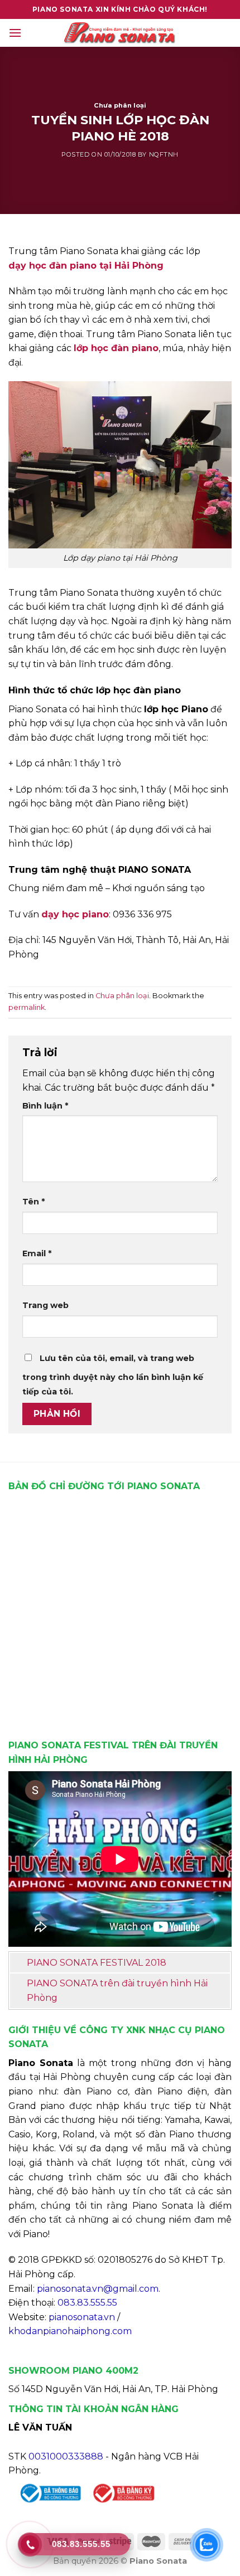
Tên (33, 1202)
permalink (27, 1007)
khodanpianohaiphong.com (70, 2331)
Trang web (45, 1305)
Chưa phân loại (120, 105)
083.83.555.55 (87, 2303)
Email (37, 1253)
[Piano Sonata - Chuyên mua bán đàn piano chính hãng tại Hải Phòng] (120, 33)
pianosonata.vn (82, 2317)
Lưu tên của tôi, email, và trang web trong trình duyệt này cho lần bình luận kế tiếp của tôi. (113, 1375)
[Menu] (15, 33)
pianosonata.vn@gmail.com (98, 2289)
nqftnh (164, 154)
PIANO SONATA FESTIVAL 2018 (97, 1963)
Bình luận (45, 1106)
